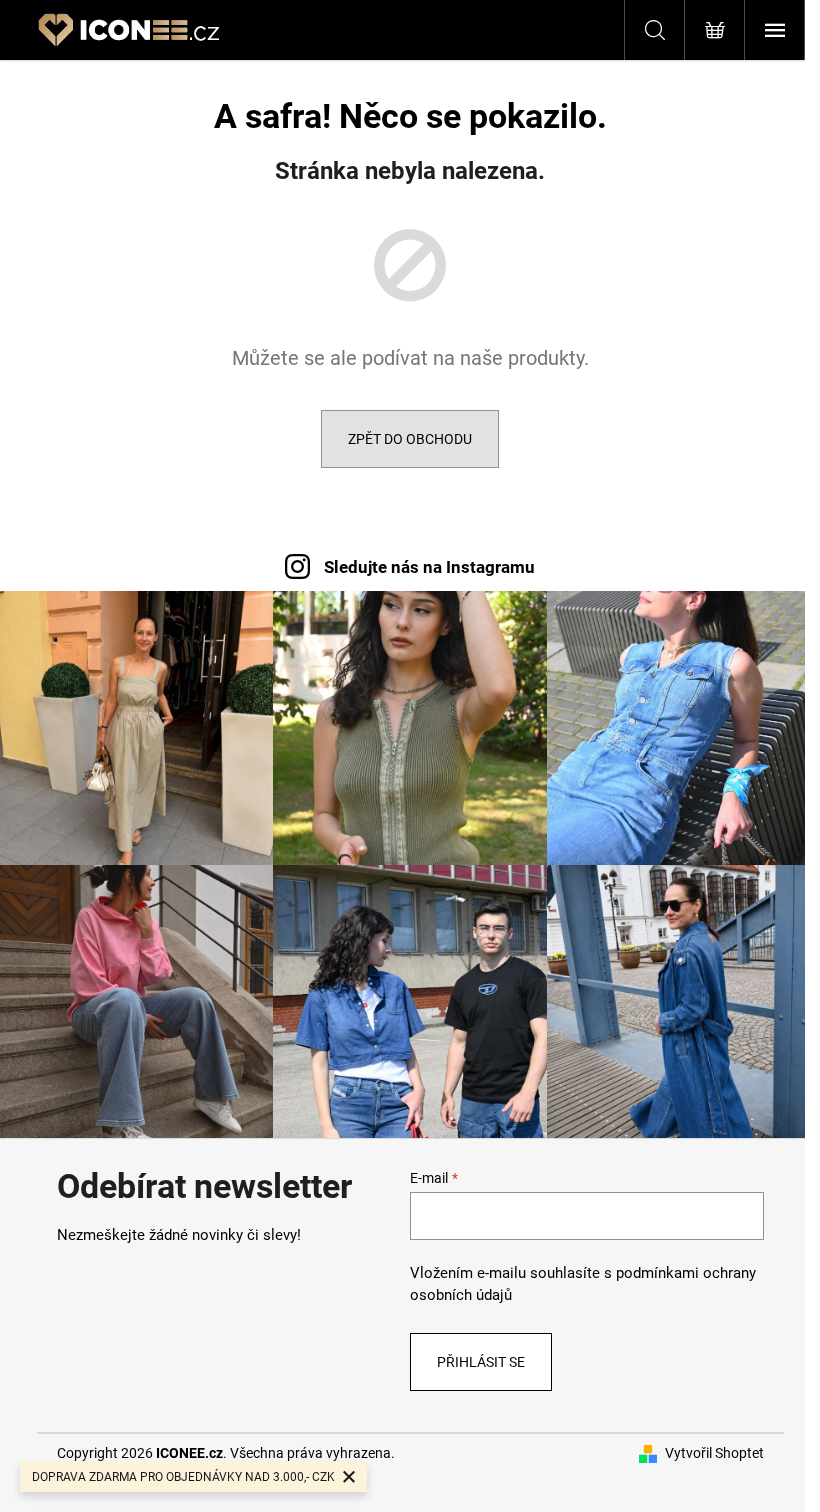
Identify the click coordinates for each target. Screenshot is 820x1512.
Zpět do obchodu (410, 439)
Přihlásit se (481, 1362)
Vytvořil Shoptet (714, 1453)
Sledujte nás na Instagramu (429, 567)
